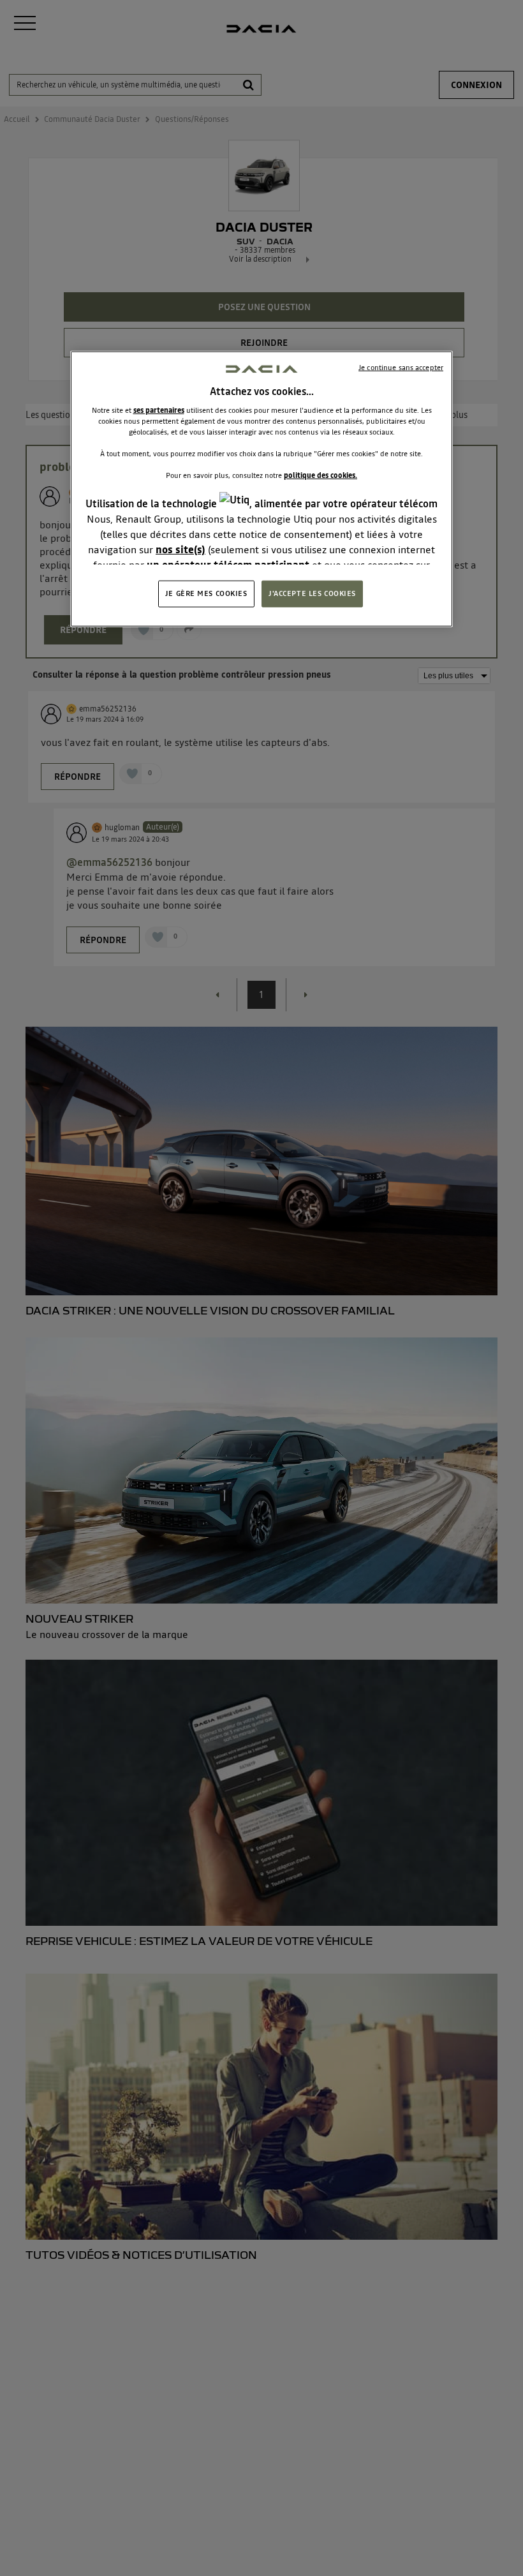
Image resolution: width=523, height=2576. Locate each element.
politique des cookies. (320, 475)
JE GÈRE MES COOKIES (206, 593)
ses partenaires (159, 410)
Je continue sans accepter (401, 367)
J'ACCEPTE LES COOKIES (312, 593)
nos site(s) (180, 549)
